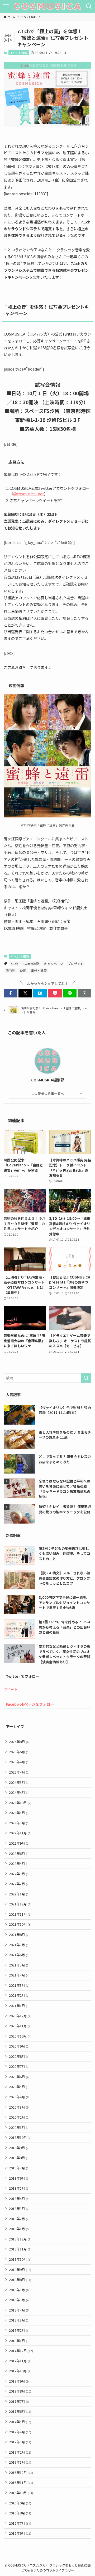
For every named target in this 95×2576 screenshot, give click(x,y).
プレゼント (75, 964)
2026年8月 (19, 1742)
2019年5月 (19, 2188)
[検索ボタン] (89, 6)
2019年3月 (19, 2208)
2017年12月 (21, 2351)
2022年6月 (19, 1853)
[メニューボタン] (6, 6)
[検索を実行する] (86, 1378)
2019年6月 (19, 2178)
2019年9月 (19, 2148)
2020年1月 (19, 2127)
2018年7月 (19, 2290)
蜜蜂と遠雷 (39, 970)
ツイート (11, 1689)
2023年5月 (19, 1813)
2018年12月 (20, 2239)
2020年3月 (19, 2107)
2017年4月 (20, 2432)
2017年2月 (20, 2452)
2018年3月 (19, 2320)
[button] (11, 993)
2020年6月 (19, 2077)
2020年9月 (19, 2046)
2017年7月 (19, 2401)
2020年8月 (19, 2056)
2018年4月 (19, 2310)
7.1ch (14, 964)
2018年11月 (20, 2249)
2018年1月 (19, 2341)
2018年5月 (19, 2300)
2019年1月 (19, 2229)
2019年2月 (19, 2219)
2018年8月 (20, 2280)
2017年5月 (20, 2422)
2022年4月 (19, 1863)
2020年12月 (20, 2016)
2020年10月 (20, 2036)
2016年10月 (21, 2493)
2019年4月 (19, 2198)
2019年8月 (19, 2158)
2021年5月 (19, 1965)
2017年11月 (20, 2361)
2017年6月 (20, 2411)
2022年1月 (19, 1894)
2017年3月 (20, 2442)
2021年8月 (19, 1935)
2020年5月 (19, 2087)
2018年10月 (20, 2259)
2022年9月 (19, 1843)
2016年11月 (21, 2482)
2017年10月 (20, 2371)
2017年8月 (20, 2391)
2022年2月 (19, 1884)
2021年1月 (19, 2006)
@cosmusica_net (29, 494)
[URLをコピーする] (84, 993)
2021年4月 (19, 1975)
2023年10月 (20, 1803)
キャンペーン (53, 964)
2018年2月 (19, 2330)
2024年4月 (19, 1792)
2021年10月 (20, 1924)
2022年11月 (20, 1833)
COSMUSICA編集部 (48, 1080)
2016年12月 (21, 2472)
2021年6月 (19, 1955)
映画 (23, 970)
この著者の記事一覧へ (48, 1093)
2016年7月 (20, 2523)
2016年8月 (20, 2513)
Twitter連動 (31, 964)
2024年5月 (19, 1782)
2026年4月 (19, 1762)
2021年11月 (20, 1914)
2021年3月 (19, 1985)
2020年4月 (19, 2097)
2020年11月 (20, 2026)
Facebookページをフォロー (30, 1704)
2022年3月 (19, 1874)
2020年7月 (19, 2066)
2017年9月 (19, 2381)
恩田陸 (10, 970)
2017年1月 (20, 2462)
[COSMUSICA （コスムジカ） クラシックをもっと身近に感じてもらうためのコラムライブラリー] (47, 6)
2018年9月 (20, 2270)
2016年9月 (20, 2503)
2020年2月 (19, 2117)
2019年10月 (20, 2137)
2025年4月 (19, 1772)
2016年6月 (20, 2533)
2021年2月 (19, 1995)
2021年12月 (20, 1904)
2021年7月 (19, 1945)
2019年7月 (19, 2168)
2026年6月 (19, 1752)
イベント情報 (18, 53)
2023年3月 (19, 1823)
